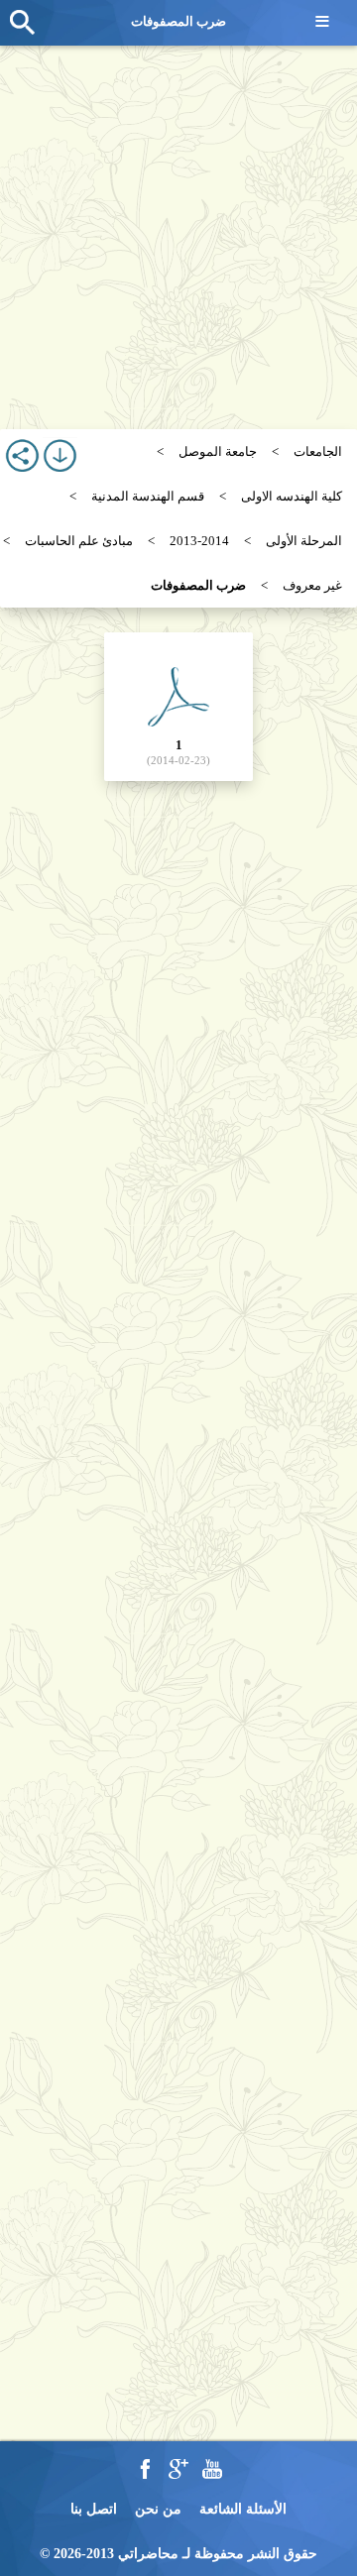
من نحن (158, 2509)
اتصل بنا (94, 2509)
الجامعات (318, 451)
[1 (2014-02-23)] (178, 705)
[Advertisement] (178, 228)
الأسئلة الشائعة (243, 2509)
